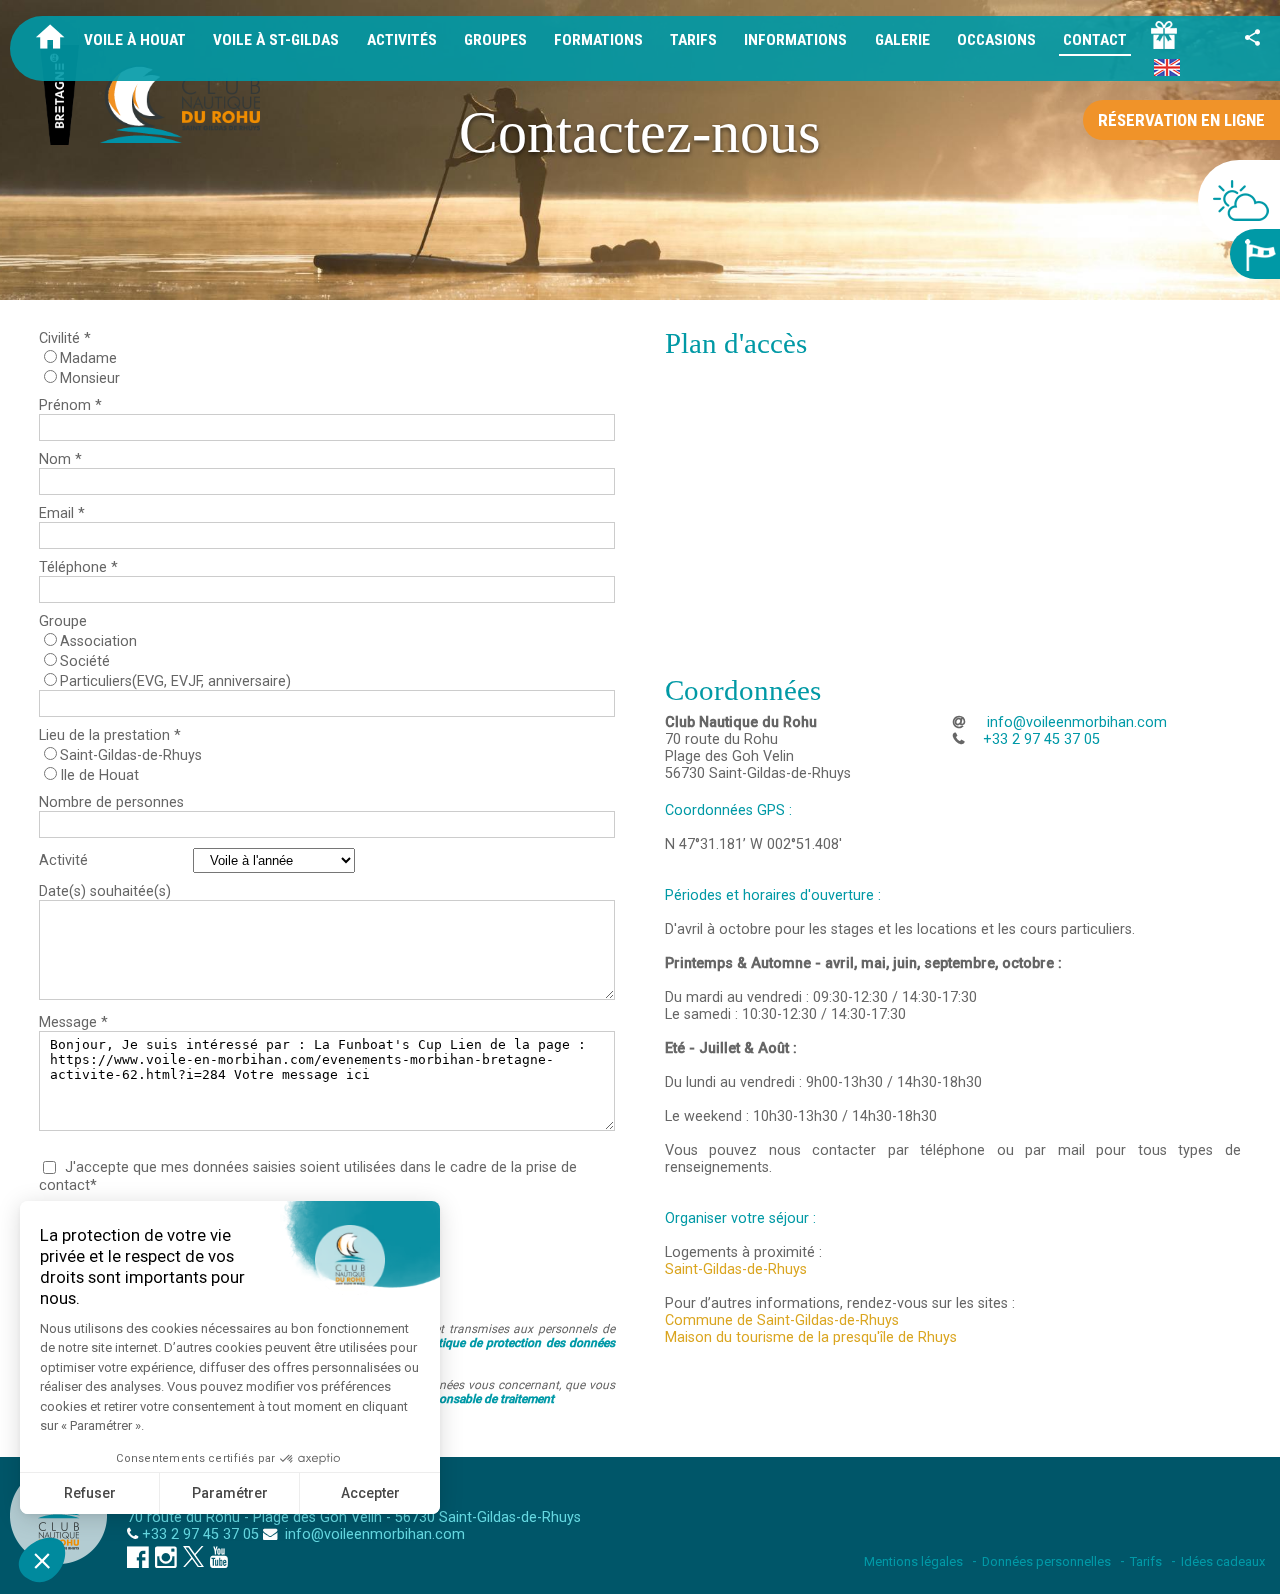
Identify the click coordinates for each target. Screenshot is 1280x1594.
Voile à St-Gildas (276, 40)
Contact (1095, 40)
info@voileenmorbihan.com (1075, 722)
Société (85, 661)
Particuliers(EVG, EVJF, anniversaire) (175, 681)
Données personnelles (1046, 1561)
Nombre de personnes (111, 802)
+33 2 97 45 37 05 (200, 1534)
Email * (62, 513)
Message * (73, 1022)
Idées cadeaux (1223, 1561)
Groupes (495, 40)
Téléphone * (78, 567)
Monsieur (90, 378)
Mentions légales (913, 1561)
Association (98, 641)
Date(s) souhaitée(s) (105, 891)
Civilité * (65, 338)
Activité (63, 860)
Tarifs (693, 40)
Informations (795, 40)
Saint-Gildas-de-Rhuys (131, 755)
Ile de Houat (99, 775)
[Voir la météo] (1239, 201)
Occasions (996, 40)
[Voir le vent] (1255, 254)
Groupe (63, 621)
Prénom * (70, 405)
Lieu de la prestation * (110, 735)
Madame (88, 358)
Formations (598, 40)
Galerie (902, 40)
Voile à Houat (135, 40)
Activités (402, 40)
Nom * (60, 459)
